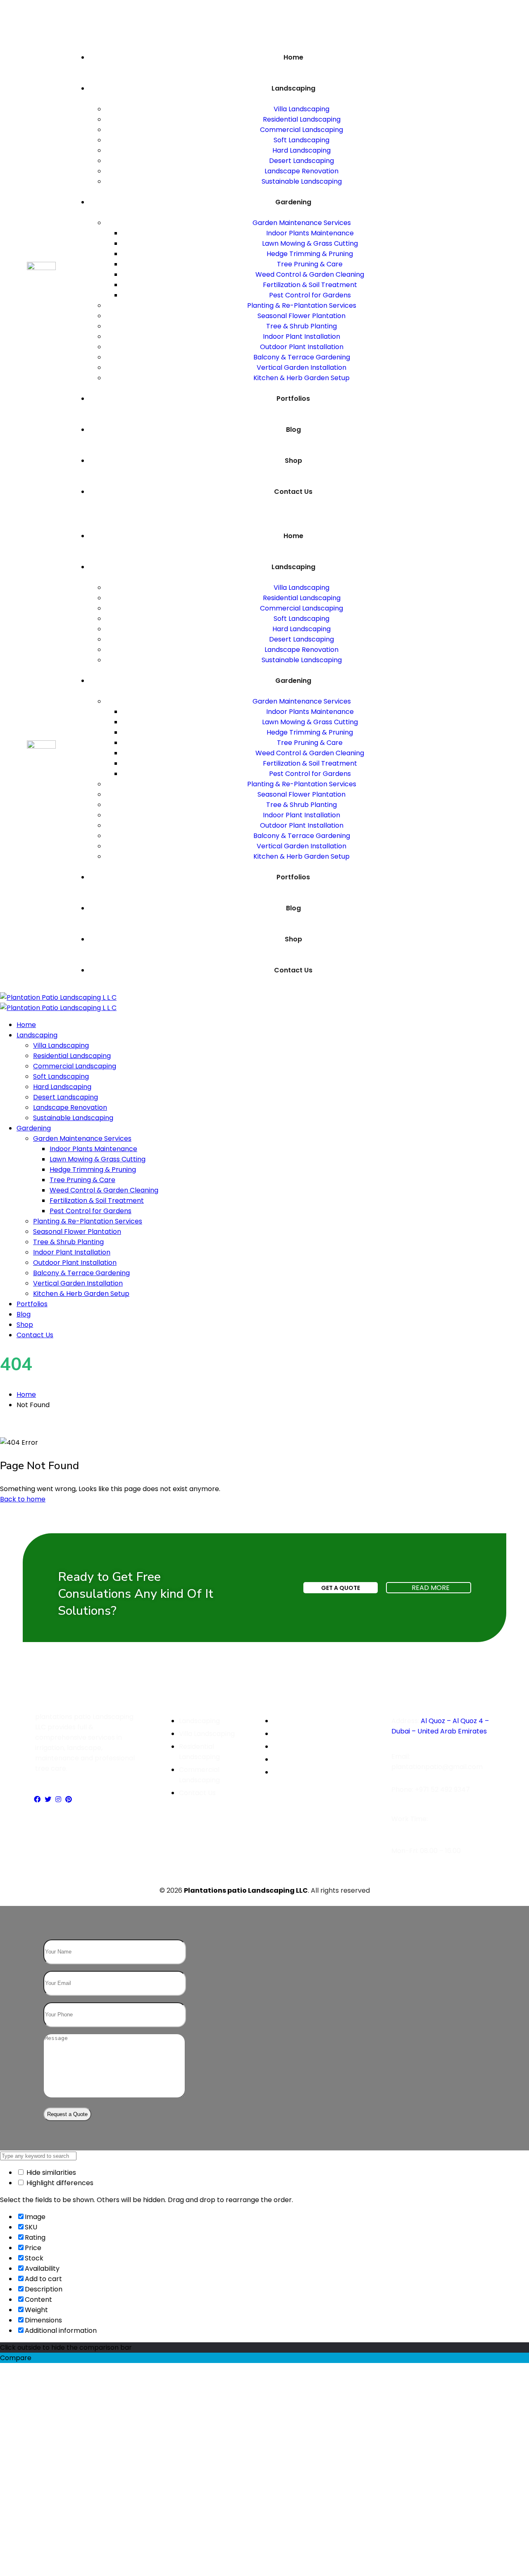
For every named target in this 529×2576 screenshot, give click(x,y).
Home (26, 1395)
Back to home (23, 1499)
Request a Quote (67, 2114)
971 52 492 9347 (444, 1790)
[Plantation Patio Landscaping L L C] (58, 997)
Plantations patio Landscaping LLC (246, 1890)
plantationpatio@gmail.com (437, 1767)
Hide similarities (50, 2173)
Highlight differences (59, 2183)
